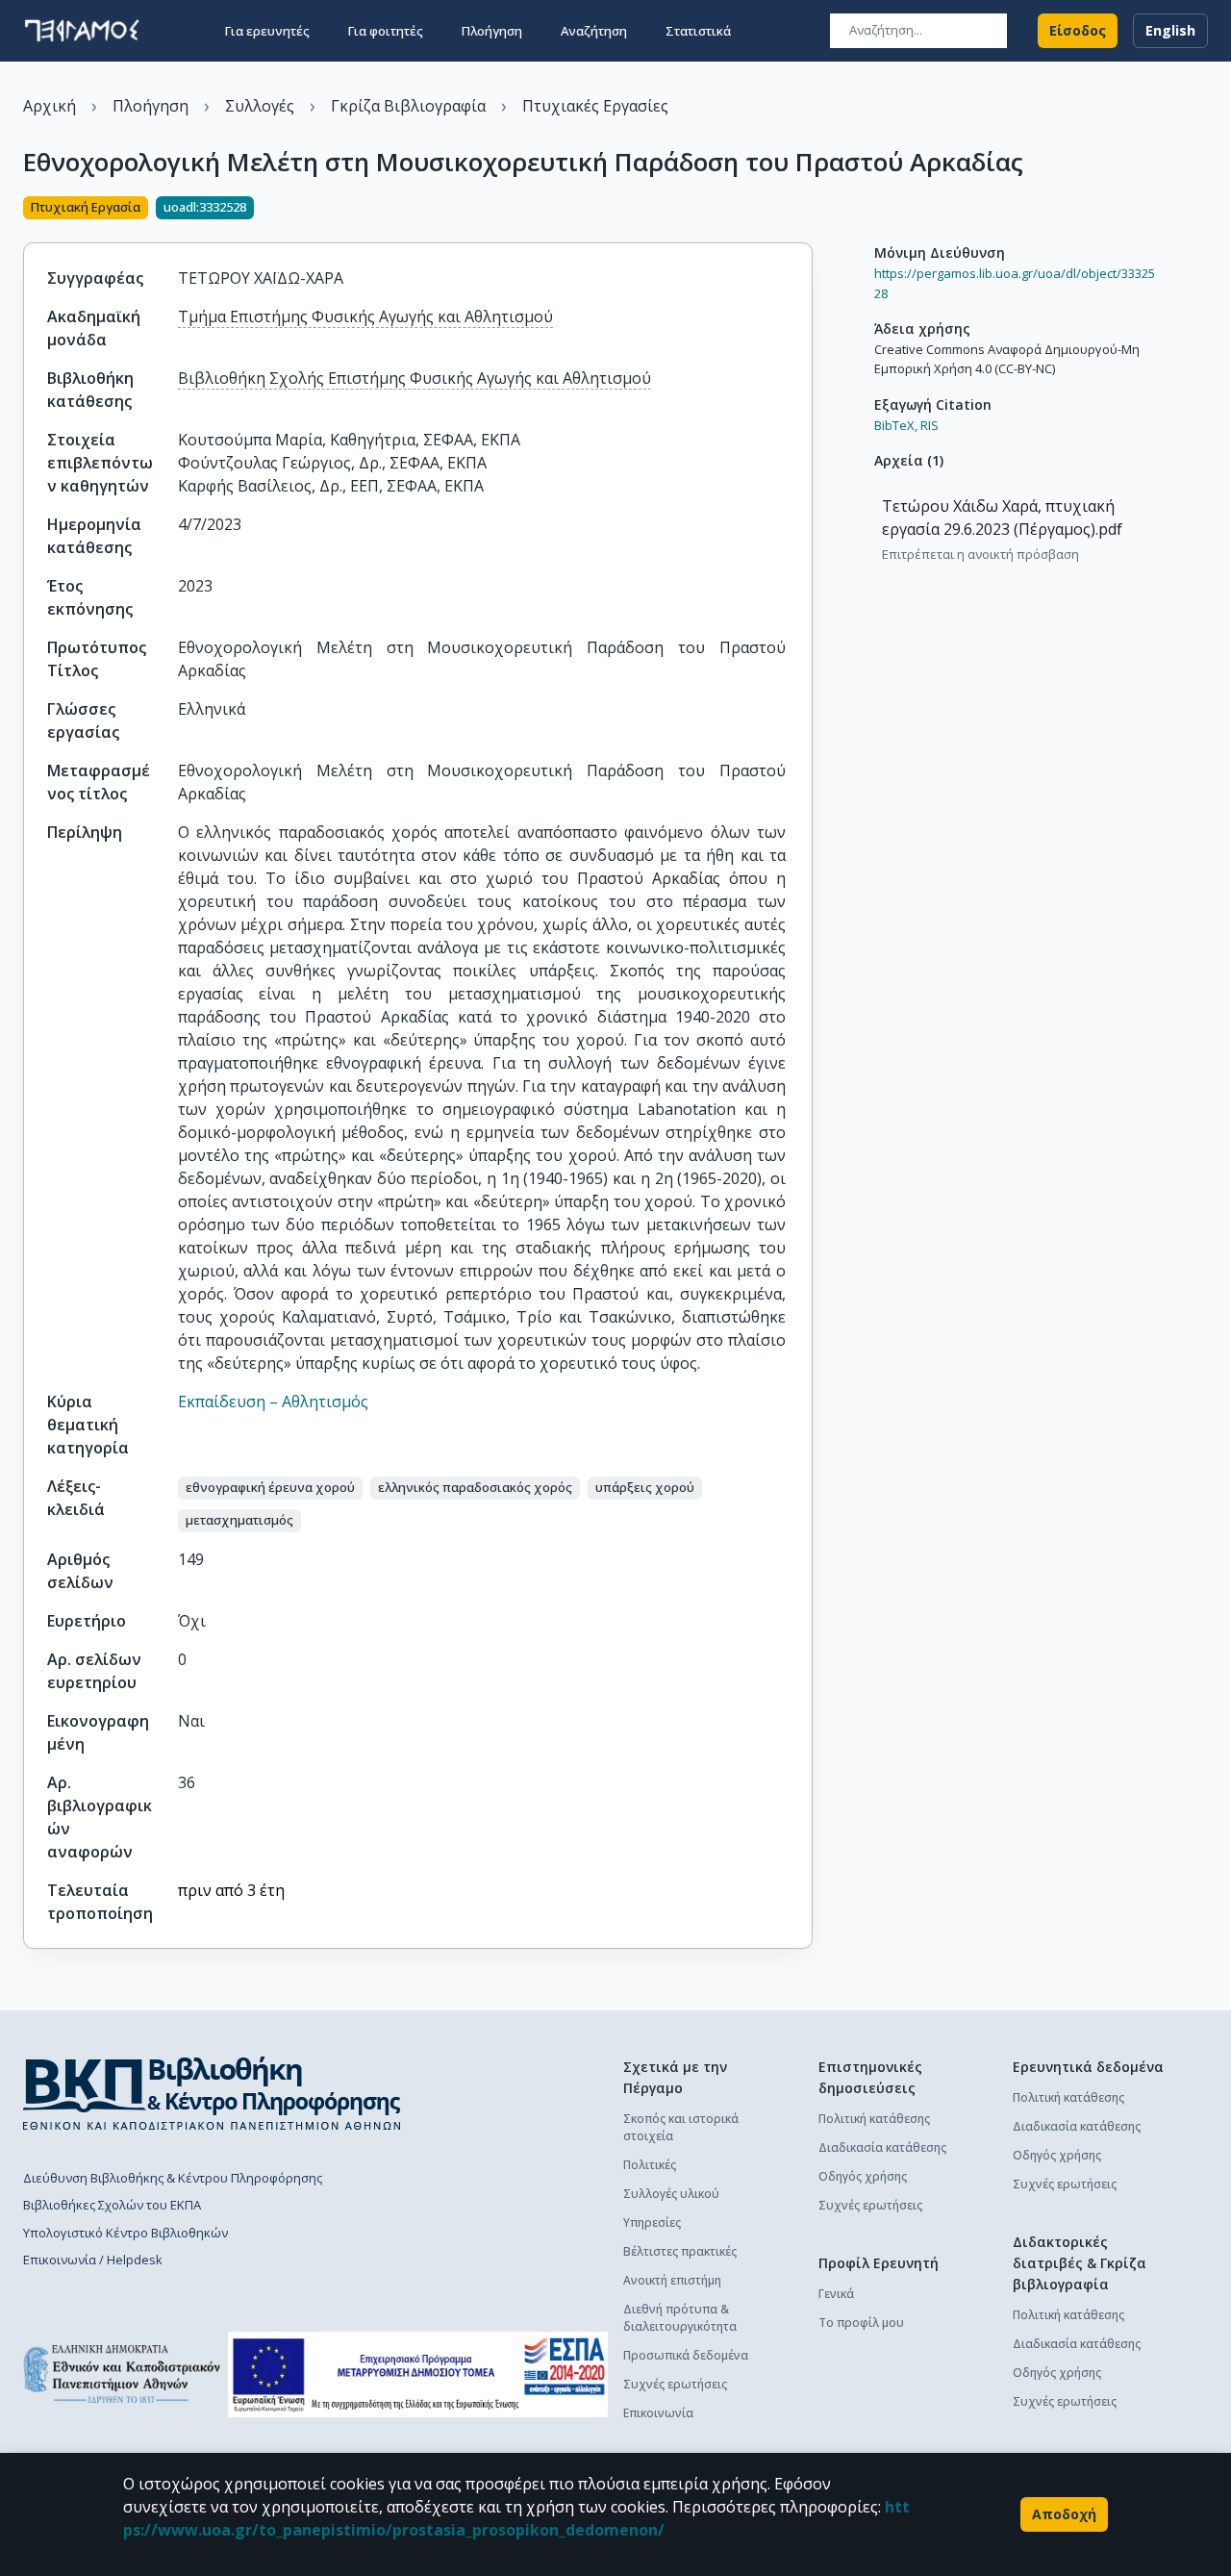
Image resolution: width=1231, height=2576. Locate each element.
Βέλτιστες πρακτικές (680, 2251)
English (1170, 30)
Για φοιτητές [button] (386, 31)
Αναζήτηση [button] (594, 31)
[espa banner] (418, 2374)
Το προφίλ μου (861, 2323)
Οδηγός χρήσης (863, 2176)
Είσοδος (1078, 30)
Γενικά (836, 2294)
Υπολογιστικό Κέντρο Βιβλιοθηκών (126, 2233)
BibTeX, (896, 425)
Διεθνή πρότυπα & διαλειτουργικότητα (680, 2318)
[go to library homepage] (212, 2093)
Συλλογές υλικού (671, 2194)
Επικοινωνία (658, 2413)
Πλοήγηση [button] (492, 31)
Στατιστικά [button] (698, 31)
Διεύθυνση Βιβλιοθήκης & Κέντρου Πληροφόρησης (173, 2178)
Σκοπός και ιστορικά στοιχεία (681, 2127)
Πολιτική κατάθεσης (874, 2119)
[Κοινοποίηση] (805, 210)
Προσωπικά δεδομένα (686, 2355)
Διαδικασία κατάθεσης (882, 2147)
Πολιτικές (650, 2165)
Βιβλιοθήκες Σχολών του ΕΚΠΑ (112, 2205)
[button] (270, 1488)
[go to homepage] (82, 31)
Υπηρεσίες (652, 2222)
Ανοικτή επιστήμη (672, 2280)
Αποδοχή (1064, 2514)
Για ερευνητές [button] (267, 31)
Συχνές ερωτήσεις (675, 2384)
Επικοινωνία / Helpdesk (93, 2260)
